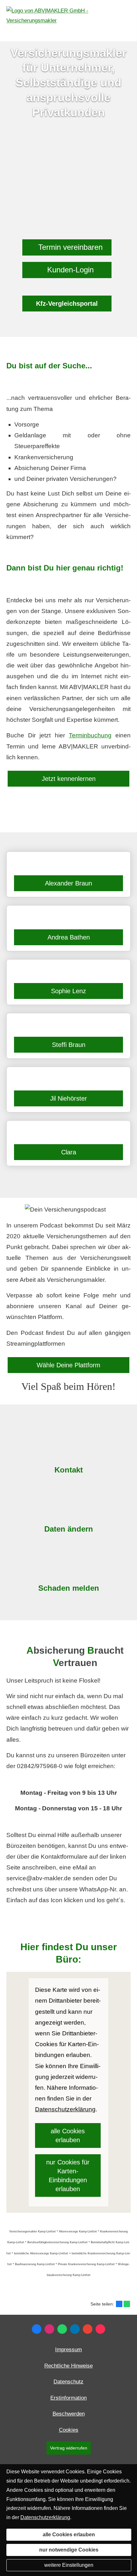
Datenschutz (68, 2382)
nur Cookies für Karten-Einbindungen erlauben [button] (68, 2176)
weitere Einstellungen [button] (69, 2565)
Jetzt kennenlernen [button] (69, 779)
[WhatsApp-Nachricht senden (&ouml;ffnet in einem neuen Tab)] (62, 2329)
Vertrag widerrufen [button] (69, 2448)
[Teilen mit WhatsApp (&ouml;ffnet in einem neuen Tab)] (127, 2304)
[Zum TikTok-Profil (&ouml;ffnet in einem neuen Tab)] (100, 2329)
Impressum (68, 2350)
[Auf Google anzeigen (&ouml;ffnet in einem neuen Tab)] (88, 2329)
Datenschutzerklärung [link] (65, 2109)
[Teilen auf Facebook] (119, 2304)
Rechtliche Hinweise (68, 2366)
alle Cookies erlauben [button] (68, 2135)
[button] (67, 247)
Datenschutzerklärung (45, 2517)
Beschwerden (69, 2414)
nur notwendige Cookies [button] (69, 2550)
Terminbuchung (90, 735)
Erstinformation (68, 2398)
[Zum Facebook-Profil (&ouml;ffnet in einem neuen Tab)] (37, 2329)
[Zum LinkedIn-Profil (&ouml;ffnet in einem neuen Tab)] (75, 2329)
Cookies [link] (69, 2430)
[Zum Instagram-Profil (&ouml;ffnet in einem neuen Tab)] (49, 2329)
